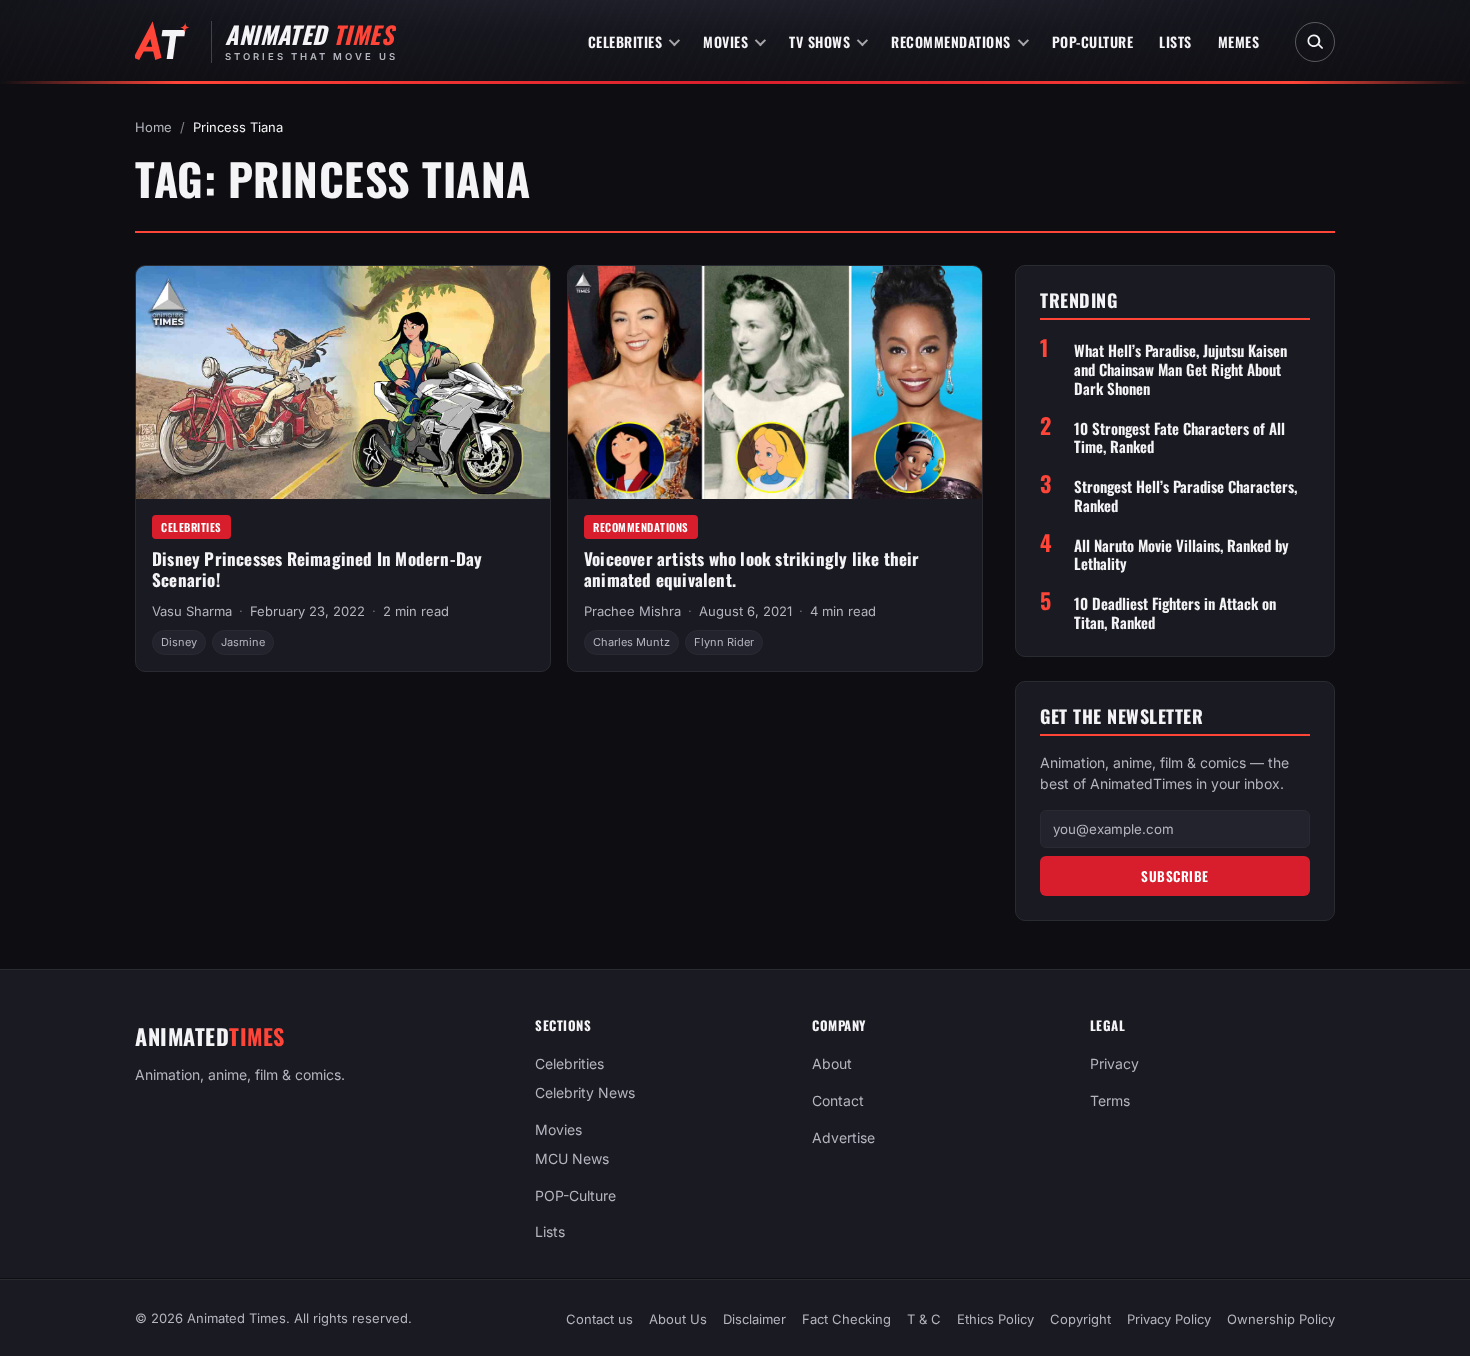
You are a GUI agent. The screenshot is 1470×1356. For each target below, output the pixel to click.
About (832, 1063)
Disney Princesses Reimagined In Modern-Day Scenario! (317, 569)
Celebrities (625, 41)
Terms (1110, 1100)
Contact (838, 1100)
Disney (179, 642)
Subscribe (1175, 876)
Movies (725, 41)
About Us (678, 1319)
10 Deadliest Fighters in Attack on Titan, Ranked (1175, 613)
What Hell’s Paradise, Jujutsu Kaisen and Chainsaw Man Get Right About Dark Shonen (1180, 369)
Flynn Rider (724, 642)
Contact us (599, 1319)
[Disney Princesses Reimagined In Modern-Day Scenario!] (343, 382)
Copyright (1080, 1319)
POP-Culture (1093, 41)
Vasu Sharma (192, 611)
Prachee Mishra (632, 611)
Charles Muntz (631, 642)
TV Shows (819, 41)
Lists (1175, 41)
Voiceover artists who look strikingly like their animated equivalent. (752, 569)
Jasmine (243, 642)
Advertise (843, 1137)
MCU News (572, 1158)
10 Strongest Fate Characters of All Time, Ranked (1179, 438)
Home (153, 127)
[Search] (1315, 42)
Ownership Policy (1281, 1319)
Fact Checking (846, 1319)
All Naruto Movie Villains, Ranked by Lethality (1181, 555)
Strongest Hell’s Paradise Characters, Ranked (1185, 496)
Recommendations (951, 41)
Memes (1239, 41)
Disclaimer (754, 1319)
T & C (924, 1319)
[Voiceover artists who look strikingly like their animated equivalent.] (775, 382)
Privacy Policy (1169, 1319)
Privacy (1114, 1063)
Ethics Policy (995, 1319)
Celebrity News (585, 1092)
